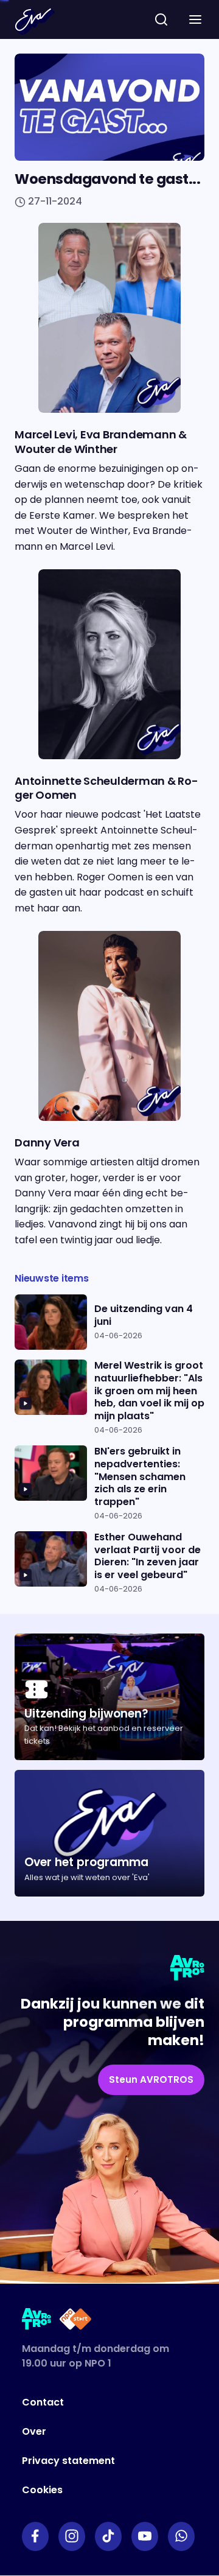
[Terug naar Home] (35, 21)
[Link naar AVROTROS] (37, 2321)
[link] (151, 2080)
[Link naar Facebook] (35, 2536)
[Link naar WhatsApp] (181, 2536)
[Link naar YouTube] (145, 2536)
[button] (195, 19)
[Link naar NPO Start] (75, 2321)
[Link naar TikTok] (108, 2536)
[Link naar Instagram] (72, 2536)
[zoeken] (161, 19)
